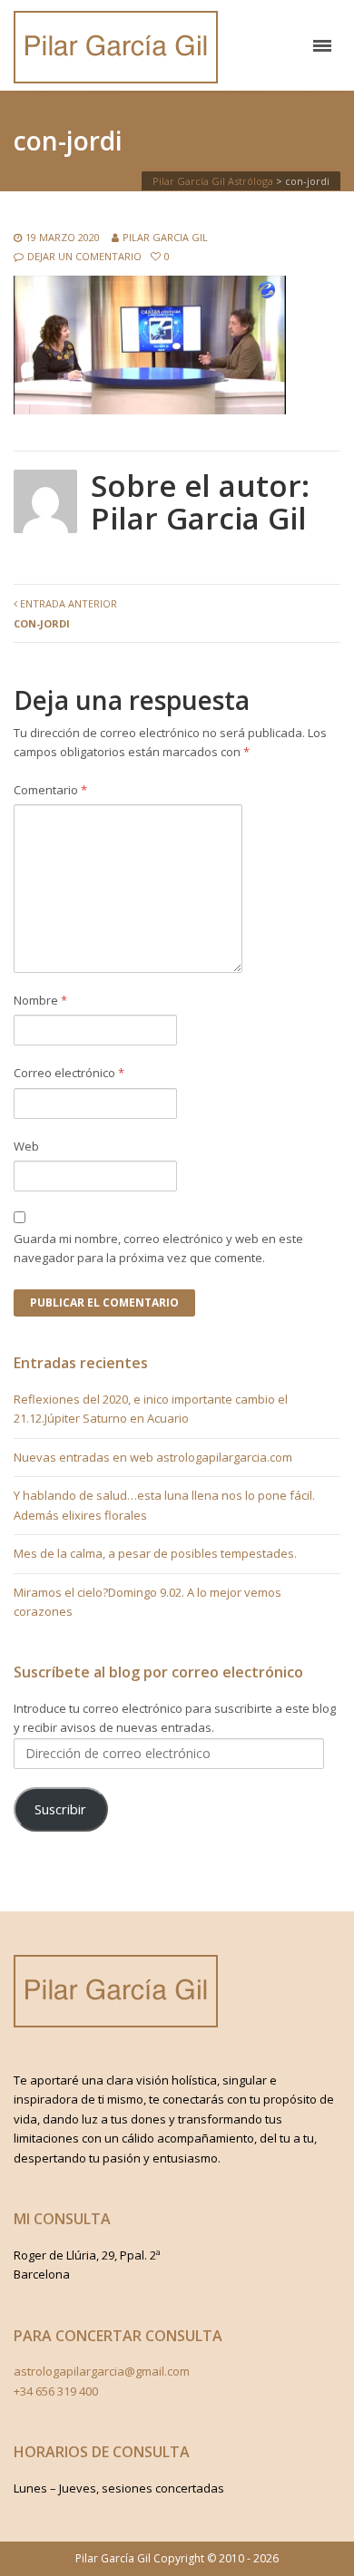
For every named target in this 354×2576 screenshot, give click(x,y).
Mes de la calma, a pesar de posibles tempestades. (155, 1553)
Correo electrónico (69, 1073)
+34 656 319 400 (56, 2391)
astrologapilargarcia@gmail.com (102, 2371)
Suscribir (60, 1809)
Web (26, 1146)
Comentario (50, 790)
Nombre (40, 1000)
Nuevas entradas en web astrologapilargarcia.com (153, 1457)
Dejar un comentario (84, 256)
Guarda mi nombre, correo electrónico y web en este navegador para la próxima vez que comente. (158, 1248)
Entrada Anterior (65, 613)
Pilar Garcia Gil (165, 237)
